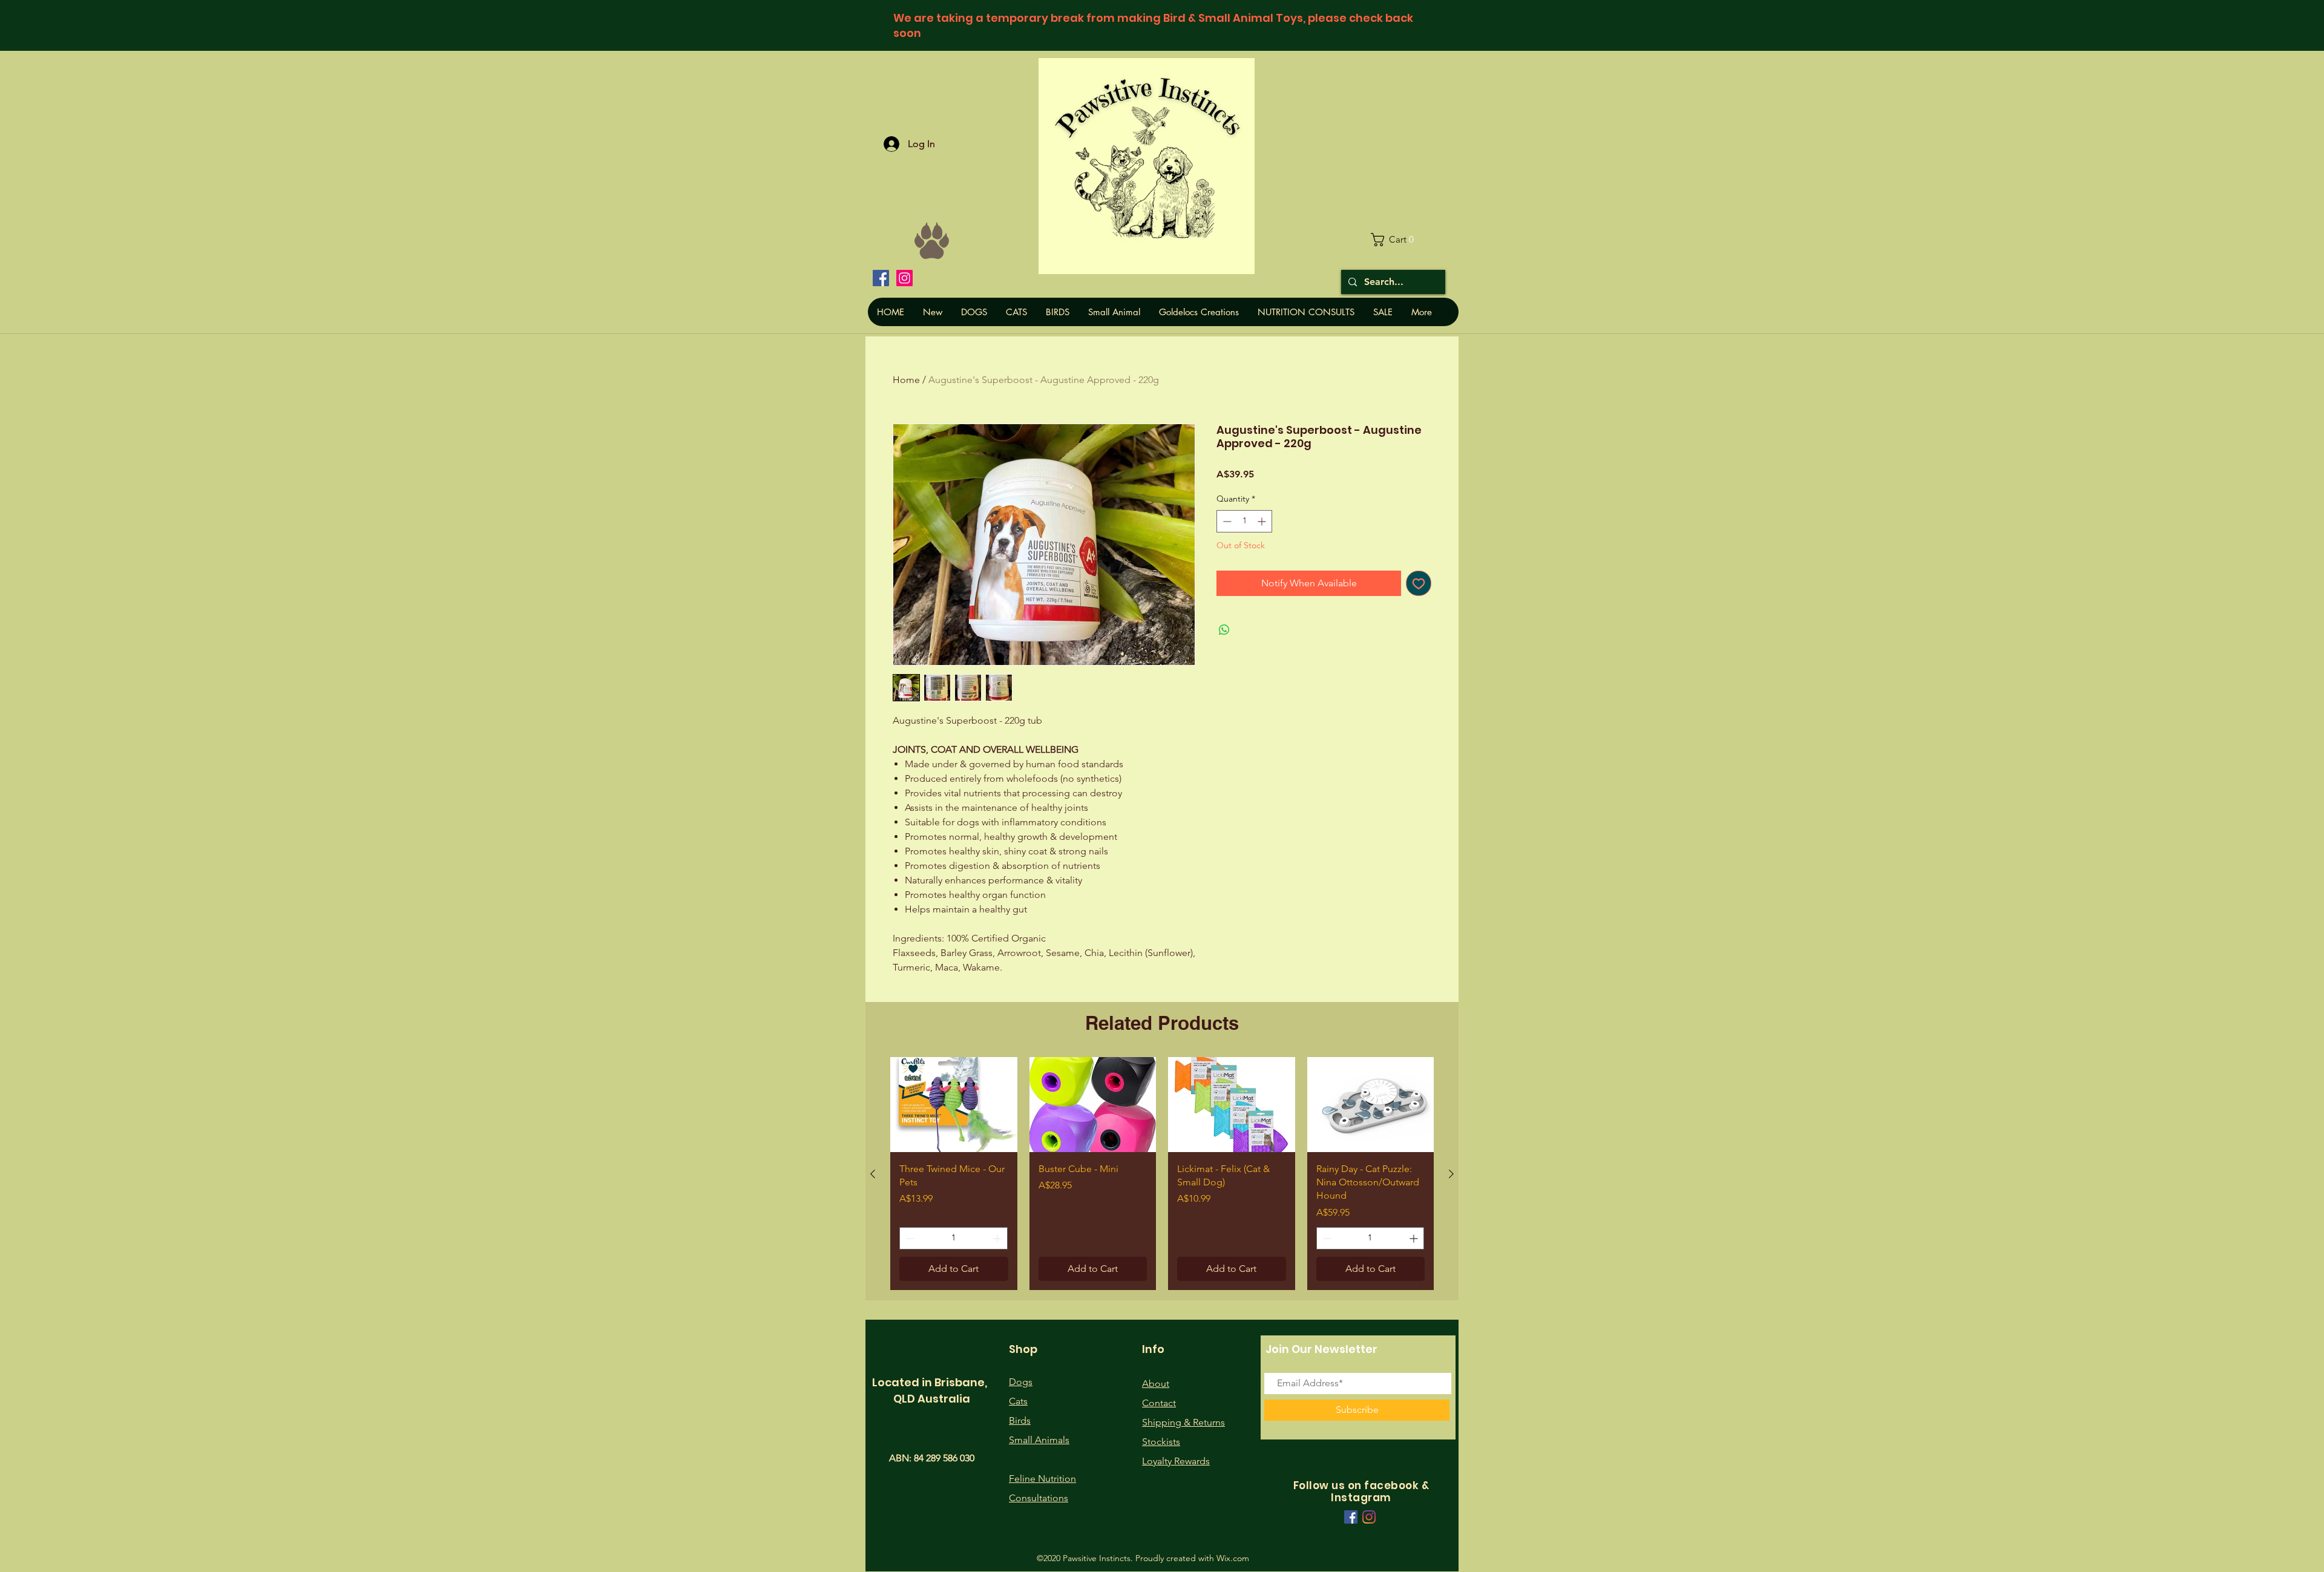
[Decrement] (1226, 521)
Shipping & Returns (1183, 1422)
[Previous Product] (873, 1174)
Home (906, 380)
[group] (1162, 1173)
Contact (1159, 1403)
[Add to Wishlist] (1419, 583)
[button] (1397, 240)
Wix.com (1233, 1558)
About (1156, 1384)
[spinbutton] (1244, 521)
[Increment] (1263, 521)
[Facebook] (881, 278)
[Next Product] (1451, 1174)
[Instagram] (904, 278)
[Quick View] (954, 1105)
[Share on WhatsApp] (1224, 630)
